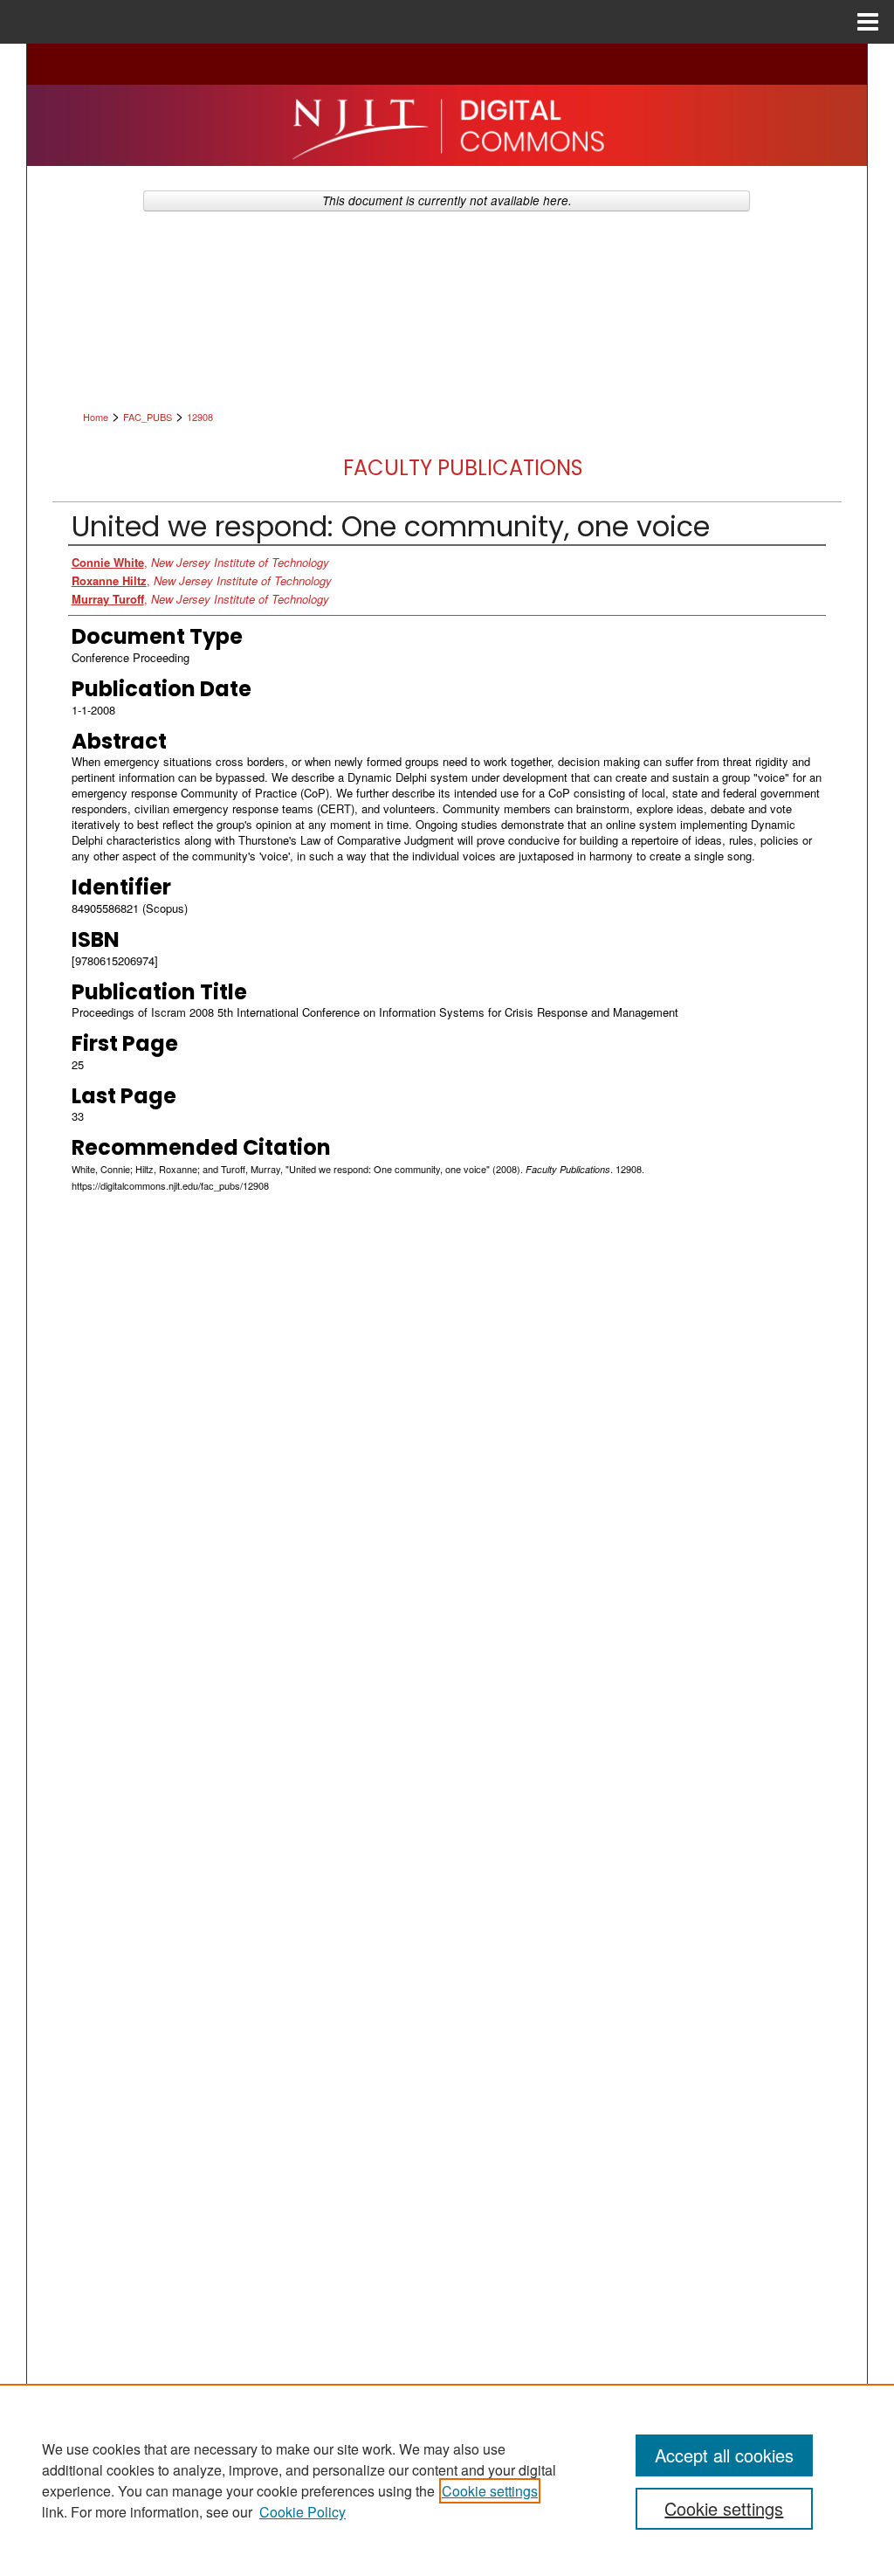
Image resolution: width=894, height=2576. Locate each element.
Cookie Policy (303, 2512)
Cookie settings (490, 2491)
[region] (447, 2480)
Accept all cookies (724, 2455)
